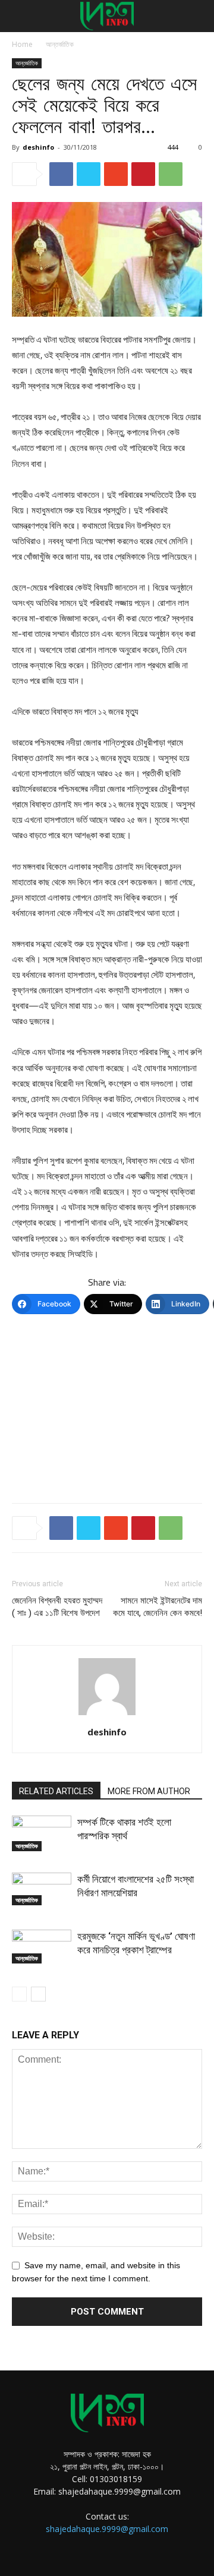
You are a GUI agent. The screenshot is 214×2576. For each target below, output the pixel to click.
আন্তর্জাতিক (60, 44)
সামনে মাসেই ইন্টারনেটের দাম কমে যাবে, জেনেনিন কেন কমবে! (158, 1607)
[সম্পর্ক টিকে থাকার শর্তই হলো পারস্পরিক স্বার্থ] (42, 1833)
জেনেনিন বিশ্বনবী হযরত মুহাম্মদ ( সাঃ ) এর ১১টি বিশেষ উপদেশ (57, 1607)
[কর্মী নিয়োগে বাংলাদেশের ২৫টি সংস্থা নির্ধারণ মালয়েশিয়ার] (42, 1889)
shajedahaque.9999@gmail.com (107, 2529)
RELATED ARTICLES (56, 1791)
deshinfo (38, 147)
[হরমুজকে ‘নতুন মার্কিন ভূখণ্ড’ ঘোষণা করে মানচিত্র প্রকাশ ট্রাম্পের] (42, 1947)
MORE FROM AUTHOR (149, 1791)
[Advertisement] (107, 1407)
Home (22, 44)
